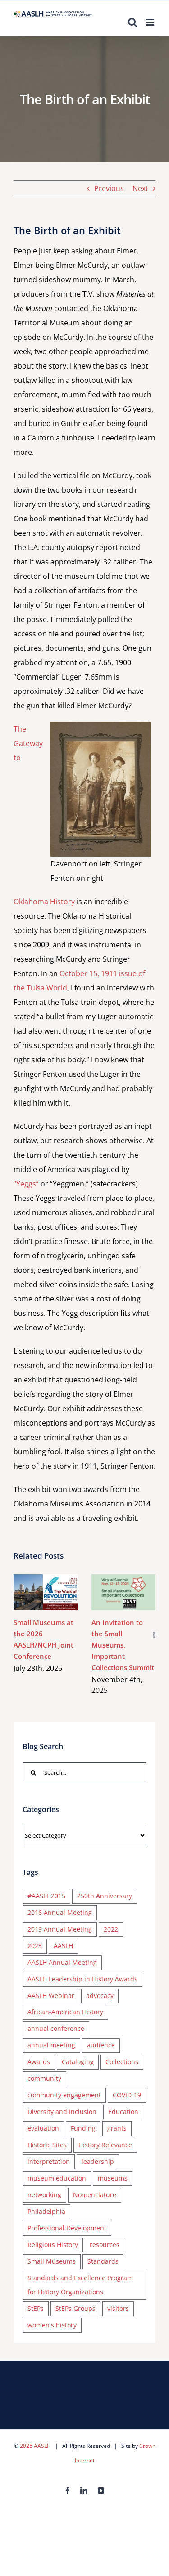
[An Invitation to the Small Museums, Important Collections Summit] (124, 1592)
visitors (118, 2308)
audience (101, 2045)
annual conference (56, 2028)
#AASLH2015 (46, 1896)
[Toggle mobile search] (132, 22)
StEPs (36, 2308)
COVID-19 (127, 2095)
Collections (122, 2062)
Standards (103, 2261)
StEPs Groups (75, 2308)
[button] (15, 1635)
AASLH (63, 1946)
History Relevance (105, 2145)
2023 (35, 1946)
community (44, 2078)
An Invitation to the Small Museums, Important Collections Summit (110, 1592)
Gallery (59, 1592)
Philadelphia (46, 2211)
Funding (83, 2128)
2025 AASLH (35, 2446)
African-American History (65, 2012)
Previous (109, 188)
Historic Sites (47, 2145)
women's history (52, 2325)
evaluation (43, 2128)
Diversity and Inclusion (62, 2112)
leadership (98, 2161)
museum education (57, 2178)
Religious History (53, 2245)
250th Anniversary (105, 1896)
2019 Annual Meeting (60, 1929)
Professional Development (67, 2228)
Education (123, 2112)
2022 (111, 1929)
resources (105, 2245)
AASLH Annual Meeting (62, 1962)
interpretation (49, 2161)
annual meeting (51, 2045)
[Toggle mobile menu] (151, 22)
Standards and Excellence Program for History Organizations (80, 2285)
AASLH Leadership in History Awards (82, 1979)
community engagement (64, 2095)
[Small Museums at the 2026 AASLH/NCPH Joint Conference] (46, 1592)
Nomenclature (95, 2195)
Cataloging (78, 2062)
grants (117, 2128)
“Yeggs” (26, 1184)
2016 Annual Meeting (60, 1912)
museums (113, 2178)
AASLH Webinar (51, 1996)
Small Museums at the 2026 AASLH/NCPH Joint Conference (33, 1592)
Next (140, 188)
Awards (39, 2062)
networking (44, 2195)
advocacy (100, 1996)
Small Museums (52, 2261)
